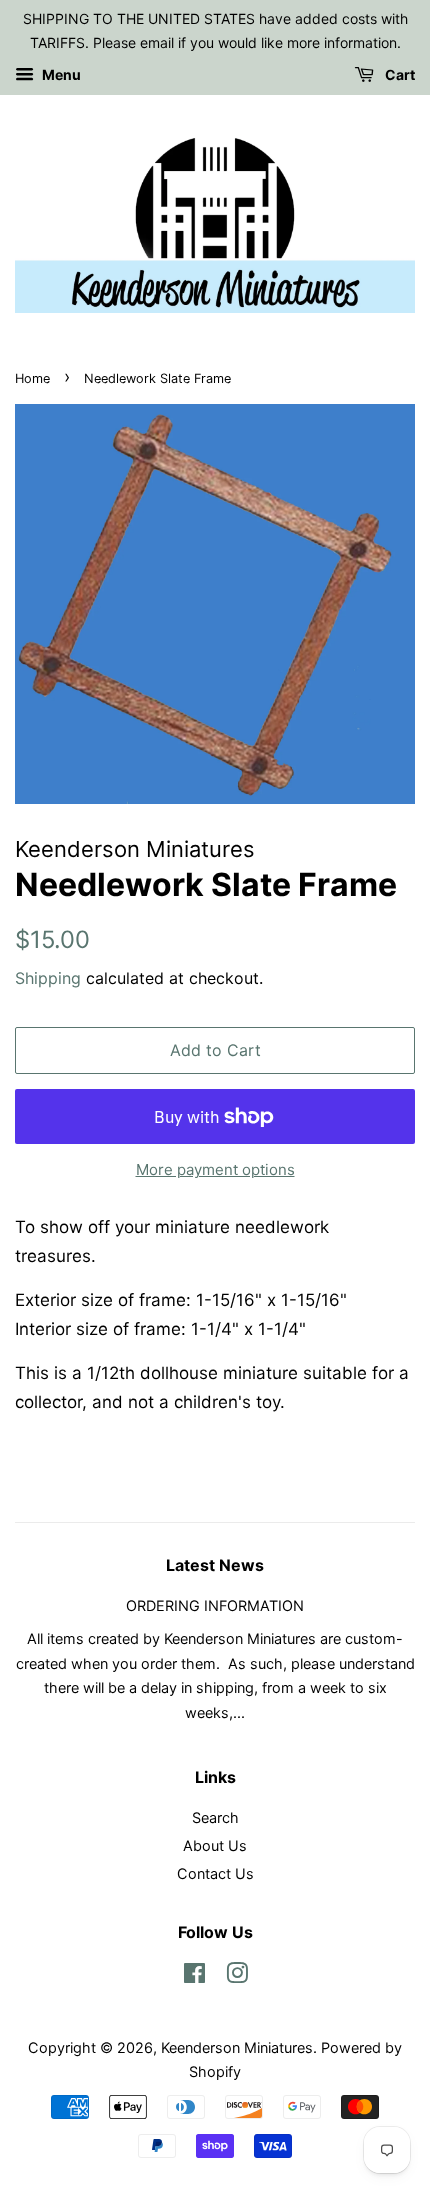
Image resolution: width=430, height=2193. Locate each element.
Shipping (48, 978)
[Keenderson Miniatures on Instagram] (237, 1976)
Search (215, 1817)
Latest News (215, 1565)
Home (32, 378)
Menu (60, 74)
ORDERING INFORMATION (215, 1605)
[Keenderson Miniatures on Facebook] (194, 1976)
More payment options (215, 1169)
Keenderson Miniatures (237, 2047)
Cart (398, 74)
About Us (215, 1845)
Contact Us (215, 1873)
